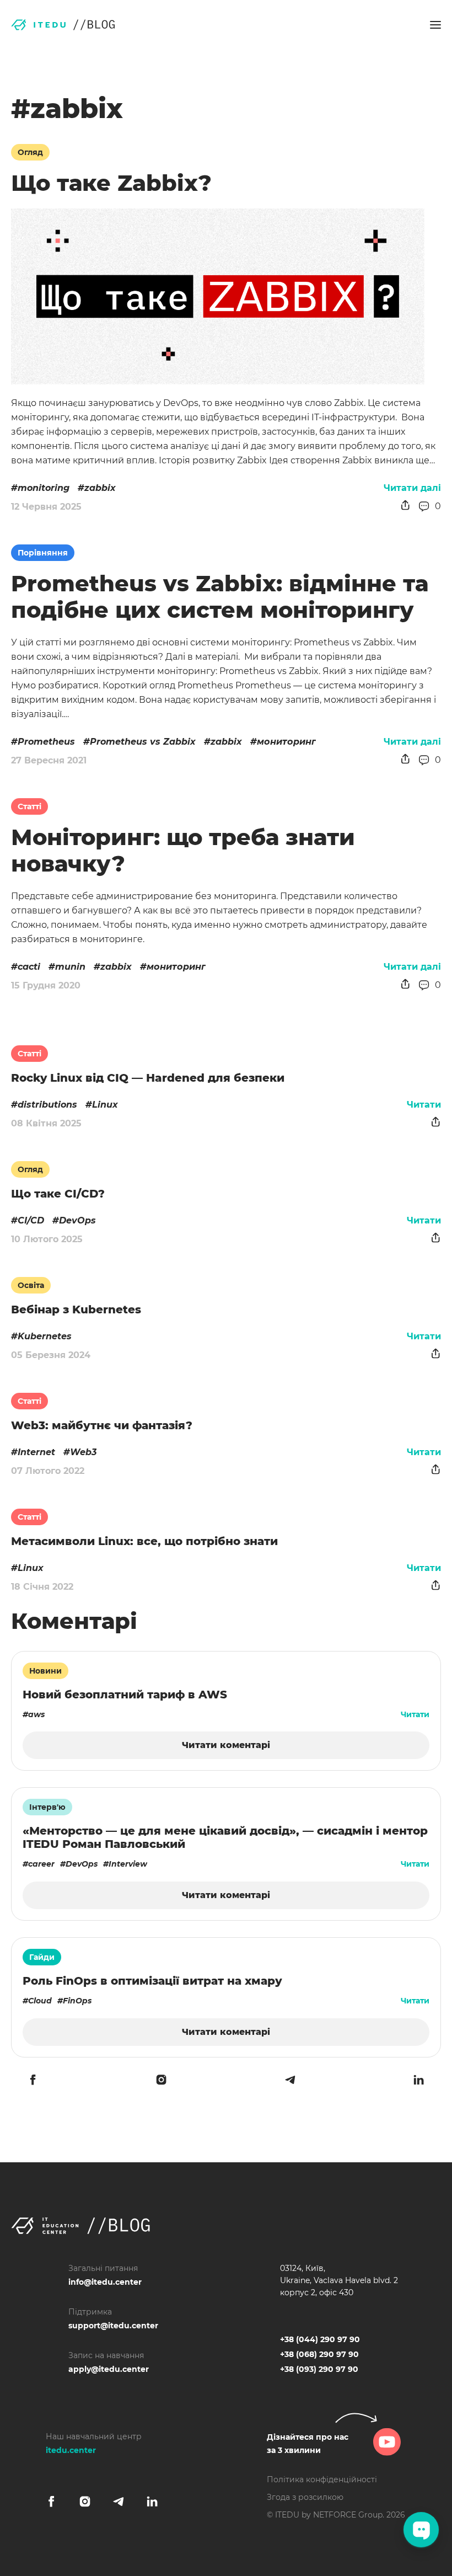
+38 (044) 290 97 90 (320, 2339)
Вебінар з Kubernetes (76, 1310)
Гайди (42, 1957)
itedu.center (71, 2450)
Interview (128, 1864)
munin (70, 967)
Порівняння (43, 553)
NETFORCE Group (348, 2515)
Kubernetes (45, 1336)
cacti (29, 967)
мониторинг (286, 742)
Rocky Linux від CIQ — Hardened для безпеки (148, 1078)
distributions (47, 1105)
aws (36, 1714)
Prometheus (46, 742)
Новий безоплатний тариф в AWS (125, 1695)
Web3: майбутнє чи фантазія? (102, 1425)
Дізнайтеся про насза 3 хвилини (308, 2444)
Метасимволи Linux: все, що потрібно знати (144, 1541)
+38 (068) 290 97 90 (319, 2354)
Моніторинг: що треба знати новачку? (183, 850)
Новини (45, 1671)
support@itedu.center (113, 2326)
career (41, 1864)
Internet (36, 1452)
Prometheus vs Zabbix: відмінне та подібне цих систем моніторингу (220, 597)
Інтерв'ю (47, 1807)
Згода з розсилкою (305, 2497)
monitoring (44, 488)
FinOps (77, 2001)
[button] (435, 25)
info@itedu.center (105, 2282)
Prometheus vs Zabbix (143, 742)
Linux (105, 1105)
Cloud (40, 2001)
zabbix (100, 488)
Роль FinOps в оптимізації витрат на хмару (152, 1981)
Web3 (83, 1452)
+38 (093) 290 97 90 (319, 2369)
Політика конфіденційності (322, 2479)
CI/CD (31, 1220)
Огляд (30, 152)
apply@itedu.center (109, 2369)
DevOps (77, 1220)
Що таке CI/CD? (58, 1194)
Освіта (31, 1285)
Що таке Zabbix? (111, 183)
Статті (29, 806)
